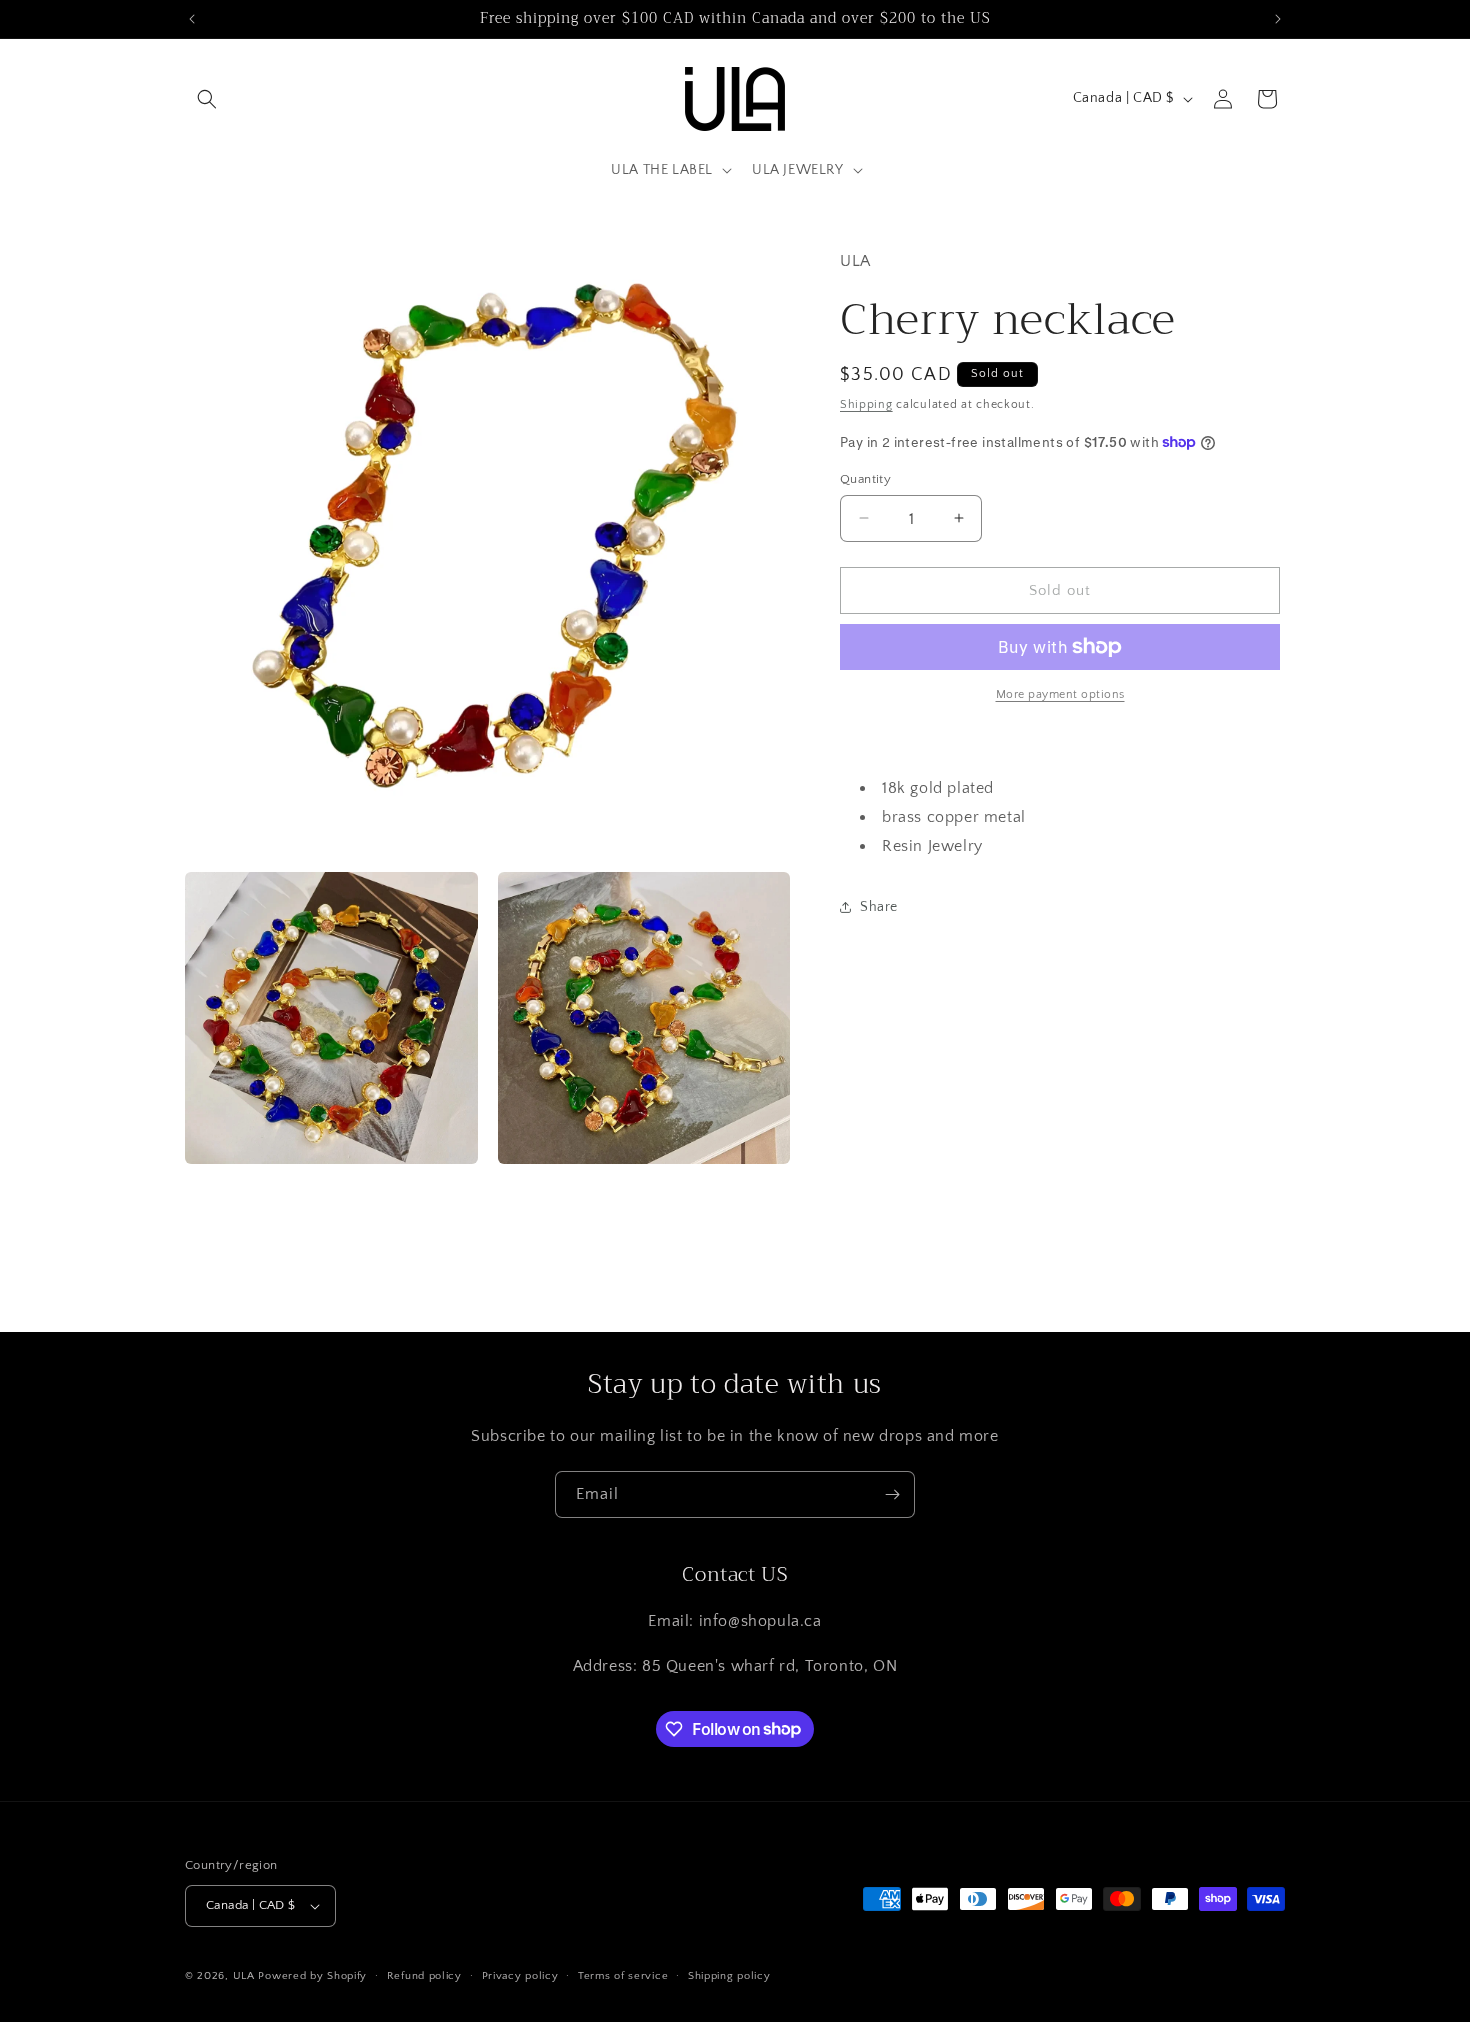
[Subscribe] (892, 1494)
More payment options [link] (1060, 694)
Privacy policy (520, 1976)
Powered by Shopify (312, 1976)
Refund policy (424, 1976)
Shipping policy (729, 1976)
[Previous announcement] (192, 19)
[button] (207, 99)
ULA (244, 1976)
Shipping (866, 404)
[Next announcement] (1278, 19)
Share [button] (879, 906)
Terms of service (623, 1976)
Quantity (865, 478)
